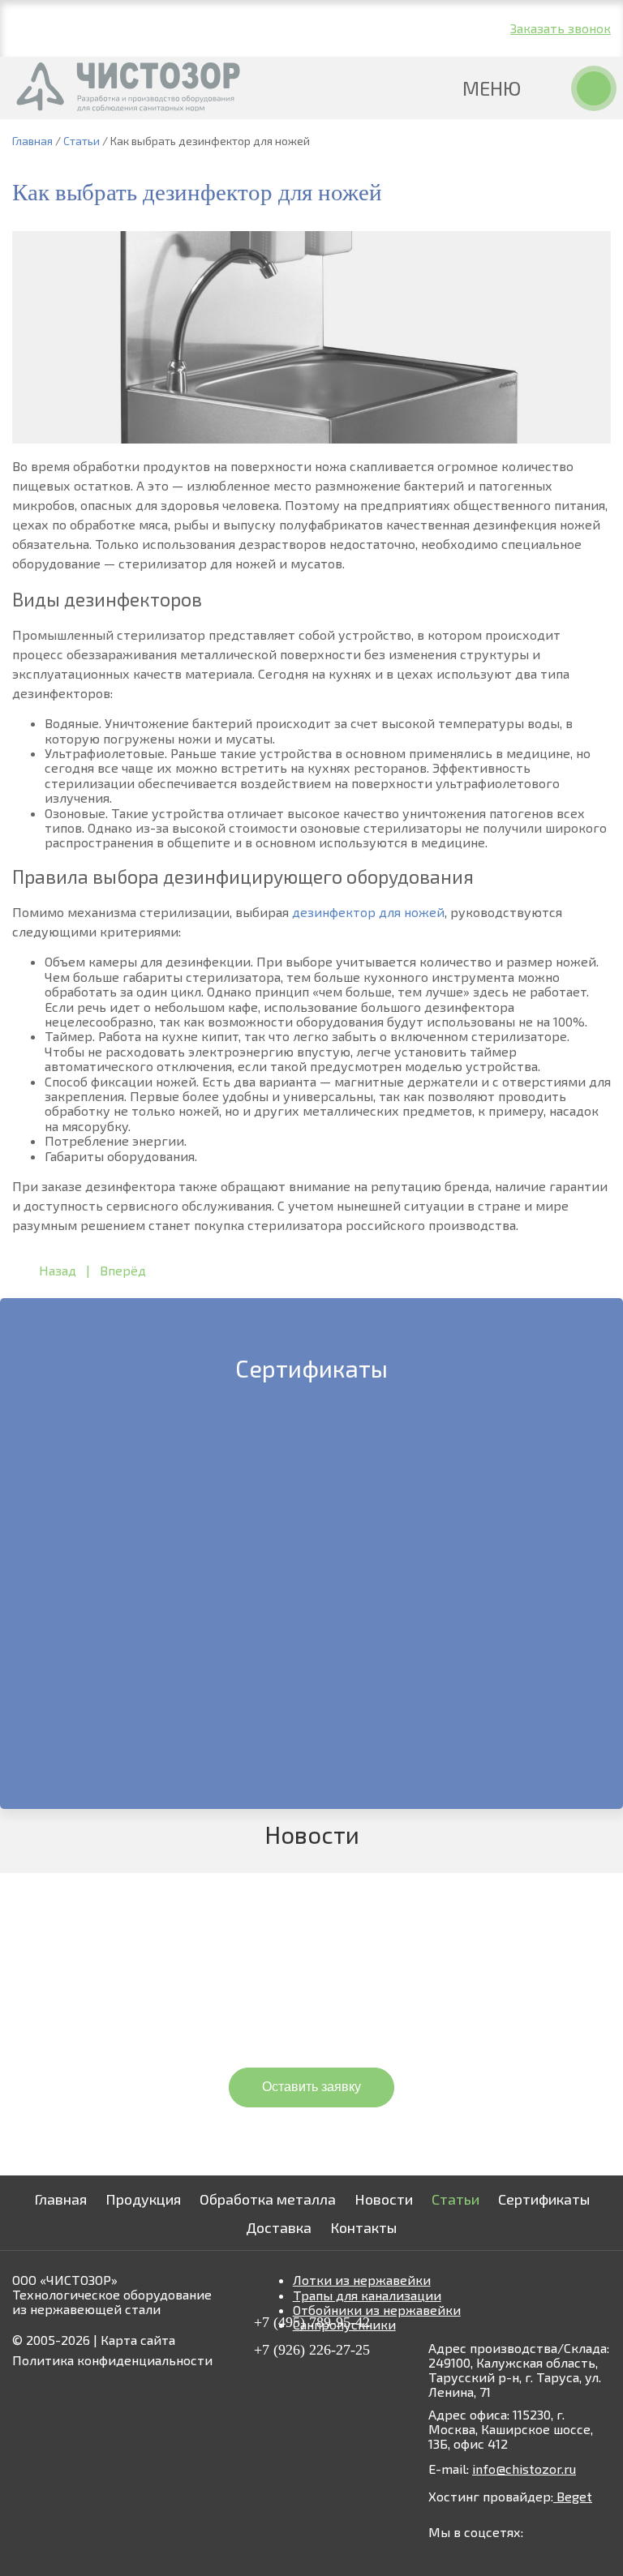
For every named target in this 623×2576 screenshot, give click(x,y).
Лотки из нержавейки (362, 2280)
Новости (384, 2199)
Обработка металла (268, 2199)
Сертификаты (544, 2199)
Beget (573, 2496)
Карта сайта (138, 2340)
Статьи (455, 2199)
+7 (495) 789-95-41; (108, 18)
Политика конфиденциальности (112, 2360)
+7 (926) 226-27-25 (107, 38)
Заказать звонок (561, 28)
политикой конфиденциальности (408, 2125)
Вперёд (123, 1270)
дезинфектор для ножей (368, 912)
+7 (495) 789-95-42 (312, 2322)
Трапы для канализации (367, 2295)
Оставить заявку (311, 2087)
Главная (60, 2199)
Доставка (279, 2227)
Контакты (363, 2227)
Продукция (143, 2199)
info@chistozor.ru (256, 28)
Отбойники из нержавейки (377, 2310)
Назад (58, 1270)
